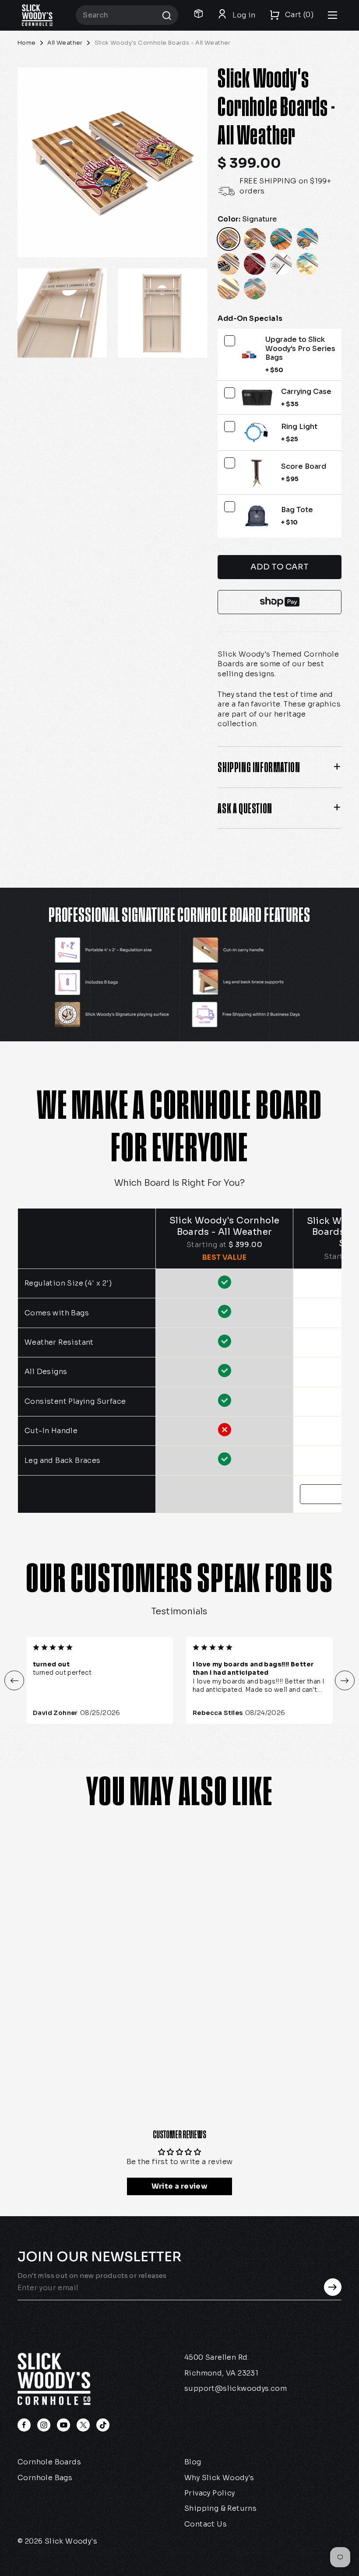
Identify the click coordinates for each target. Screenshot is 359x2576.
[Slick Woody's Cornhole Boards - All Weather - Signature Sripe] (55, 1965)
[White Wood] (281, 264)
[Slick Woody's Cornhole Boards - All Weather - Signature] (35, 1965)
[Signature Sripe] (255, 239)
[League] (229, 264)
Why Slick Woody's (219, 2478)
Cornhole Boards (49, 2462)
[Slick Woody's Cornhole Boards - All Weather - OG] (75, 1965)
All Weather (65, 43)
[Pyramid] (229, 288)
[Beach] (307, 264)
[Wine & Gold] (255, 264)
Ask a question (245, 808)
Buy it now (280, 602)
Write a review (180, 2186)
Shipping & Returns (220, 2508)
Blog (193, 2462)
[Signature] (229, 239)
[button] (14, 1681)
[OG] (281, 239)
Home (27, 43)
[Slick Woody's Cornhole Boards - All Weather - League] (55, 1985)
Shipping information (259, 767)
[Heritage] (307, 239)
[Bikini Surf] (255, 288)
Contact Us (206, 2524)
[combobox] (127, 15)
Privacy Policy (210, 2493)
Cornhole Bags (45, 2478)
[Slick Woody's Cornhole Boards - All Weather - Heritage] (35, 1985)
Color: (247, 219)
